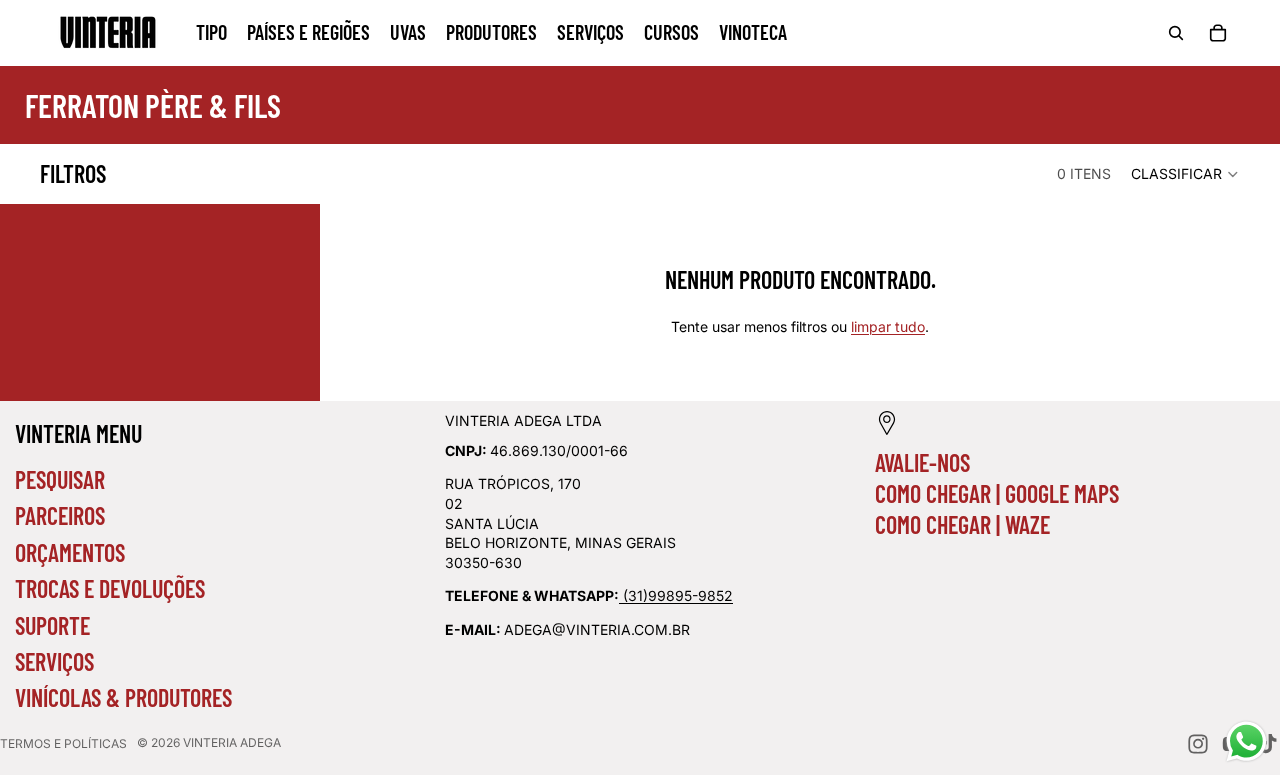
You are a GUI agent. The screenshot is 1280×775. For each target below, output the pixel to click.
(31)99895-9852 (678, 595)
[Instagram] (1198, 744)
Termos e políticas (63, 743)
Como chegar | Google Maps (997, 493)
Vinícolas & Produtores (123, 697)
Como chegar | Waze (962, 524)
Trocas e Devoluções (110, 588)
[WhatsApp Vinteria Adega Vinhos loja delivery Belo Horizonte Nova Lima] (621, 595)
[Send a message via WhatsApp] (1246, 741)
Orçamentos (70, 552)
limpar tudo (888, 326)
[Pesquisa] (1176, 33)
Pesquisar (60, 479)
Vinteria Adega (232, 742)
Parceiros (60, 515)
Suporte (52, 625)
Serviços (54, 661)
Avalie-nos (922, 462)
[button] (1185, 174)
